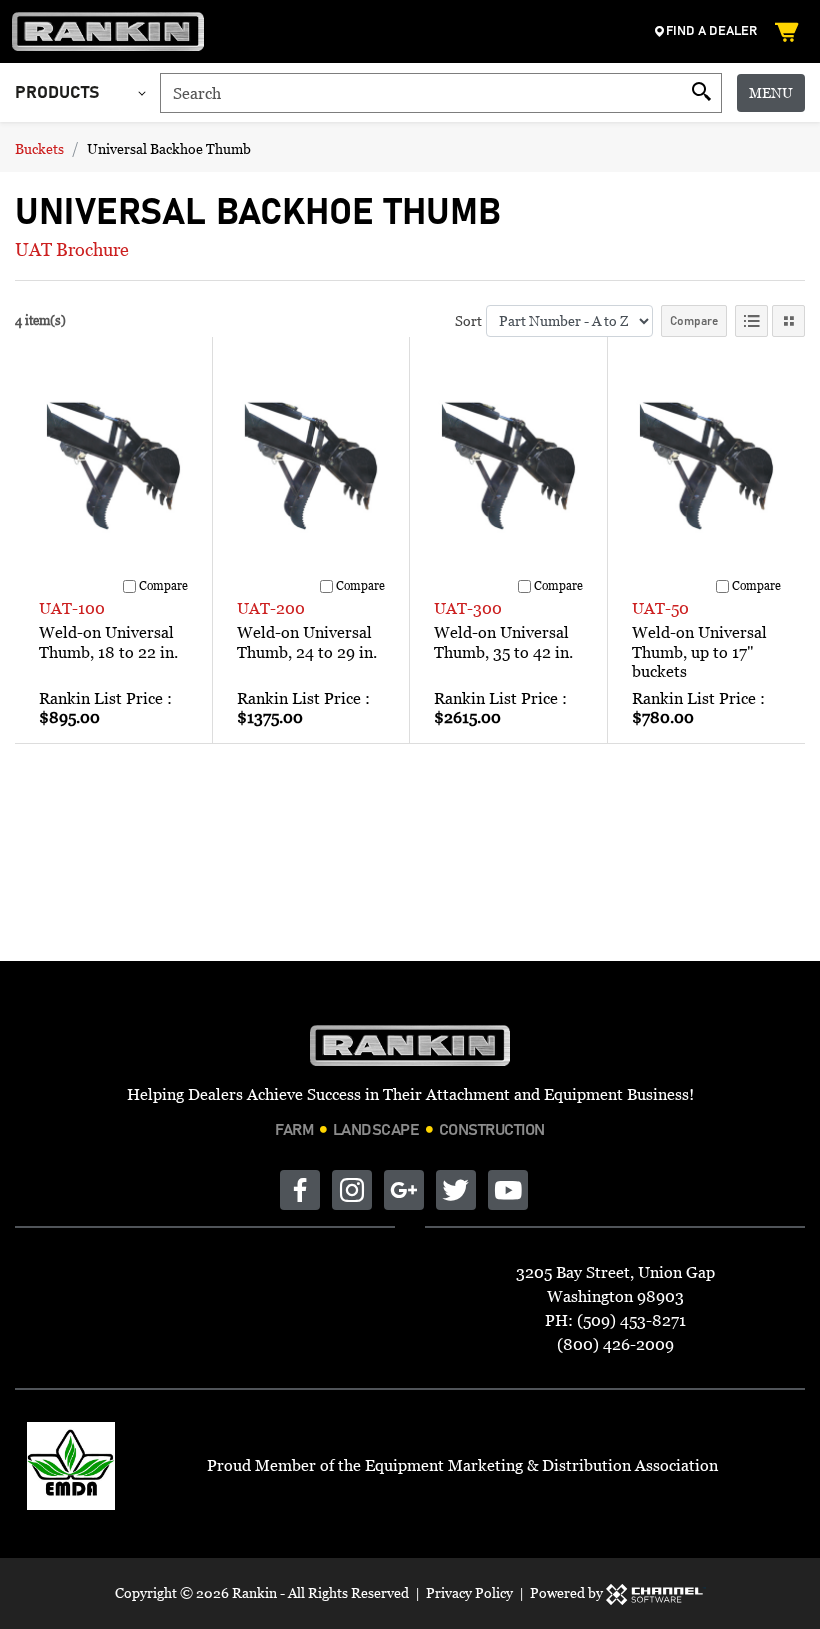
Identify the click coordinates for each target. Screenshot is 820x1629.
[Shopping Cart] (789, 32)
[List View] (751, 321)
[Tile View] (788, 321)
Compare (694, 321)
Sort (468, 320)
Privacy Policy (469, 1592)
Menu (771, 92)
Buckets (39, 148)
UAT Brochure (72, 249)
